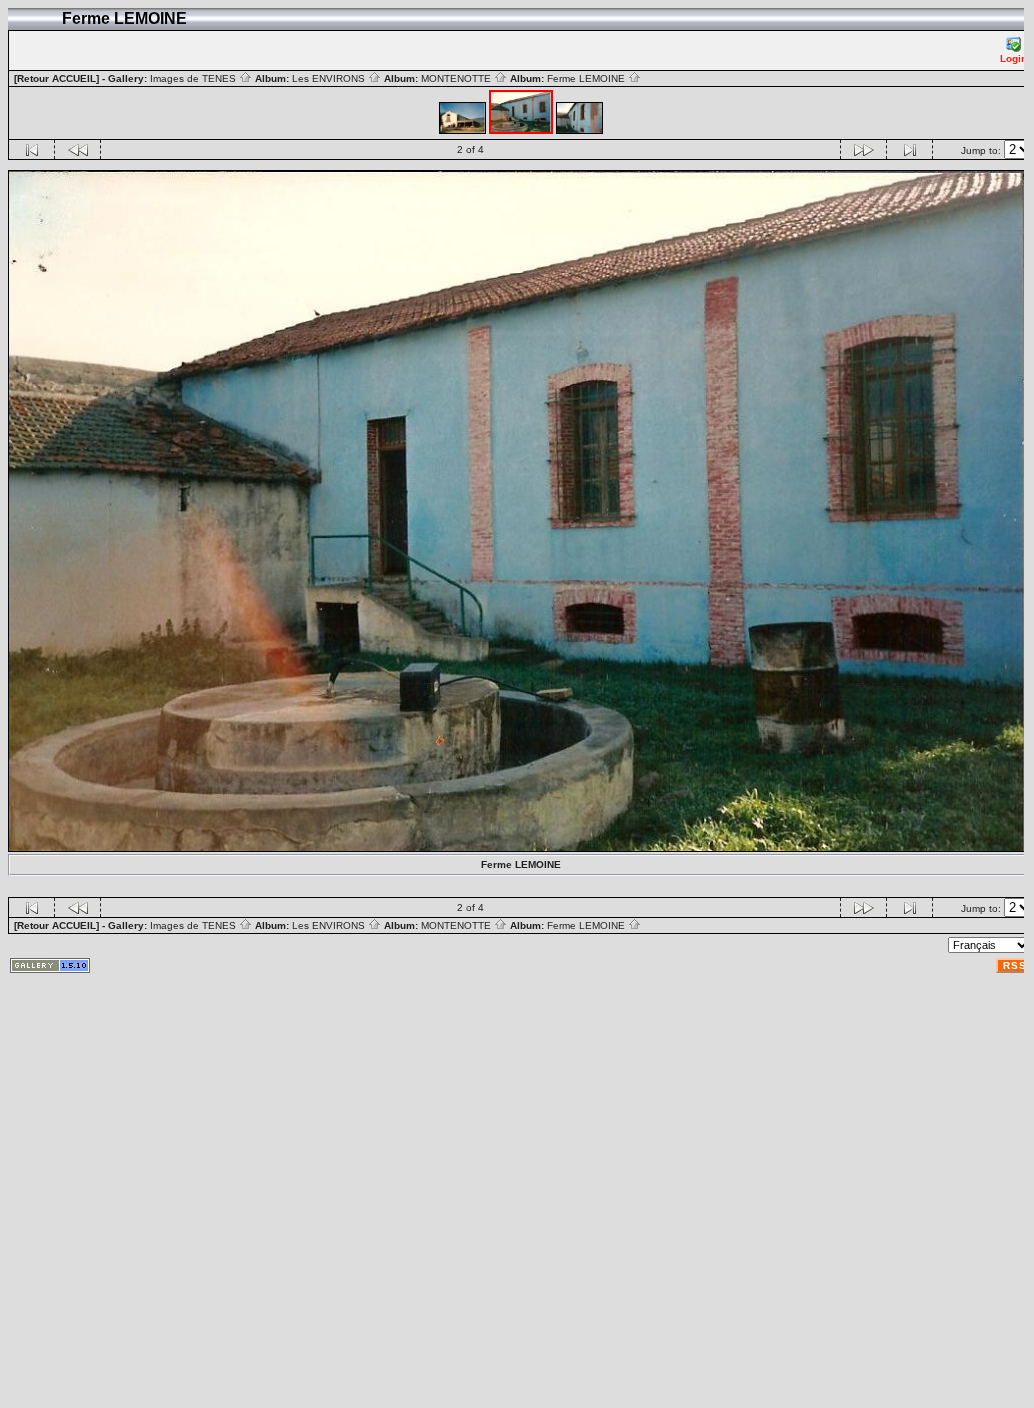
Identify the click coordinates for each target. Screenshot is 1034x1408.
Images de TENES (194, 78)
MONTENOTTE (457, 78)
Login (1013, 58)
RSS (1015, 965)
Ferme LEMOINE (587, 78)
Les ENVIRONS (330, 78)
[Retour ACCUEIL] (56, 78)
